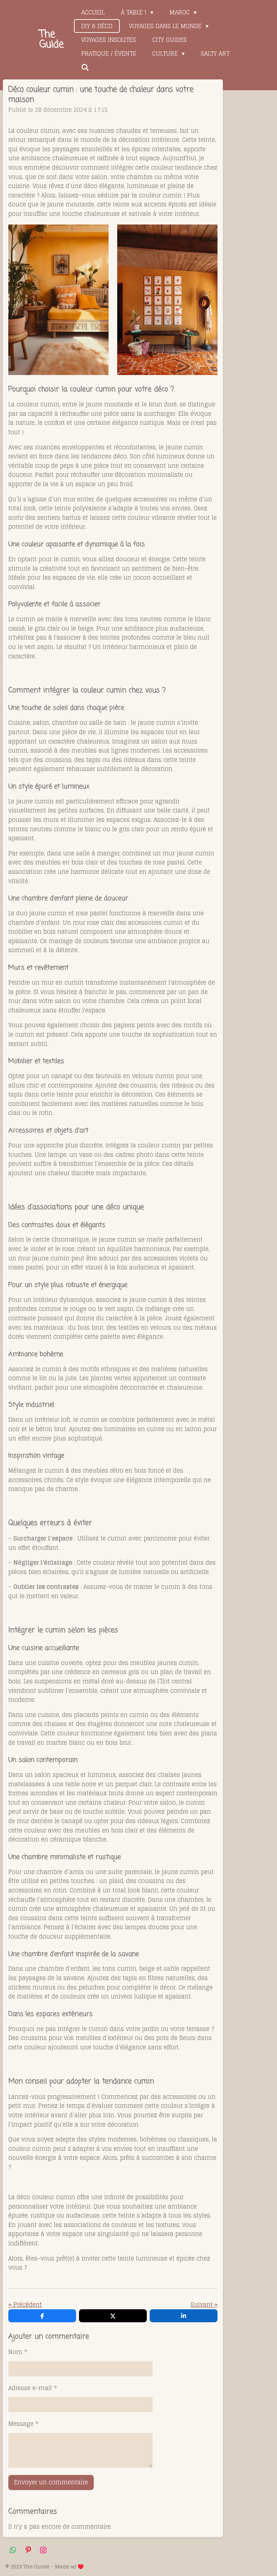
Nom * (18, 2352)
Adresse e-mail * (33, 2388)
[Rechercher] (85, 67)
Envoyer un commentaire (51, 2482)
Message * (23, 2424)
